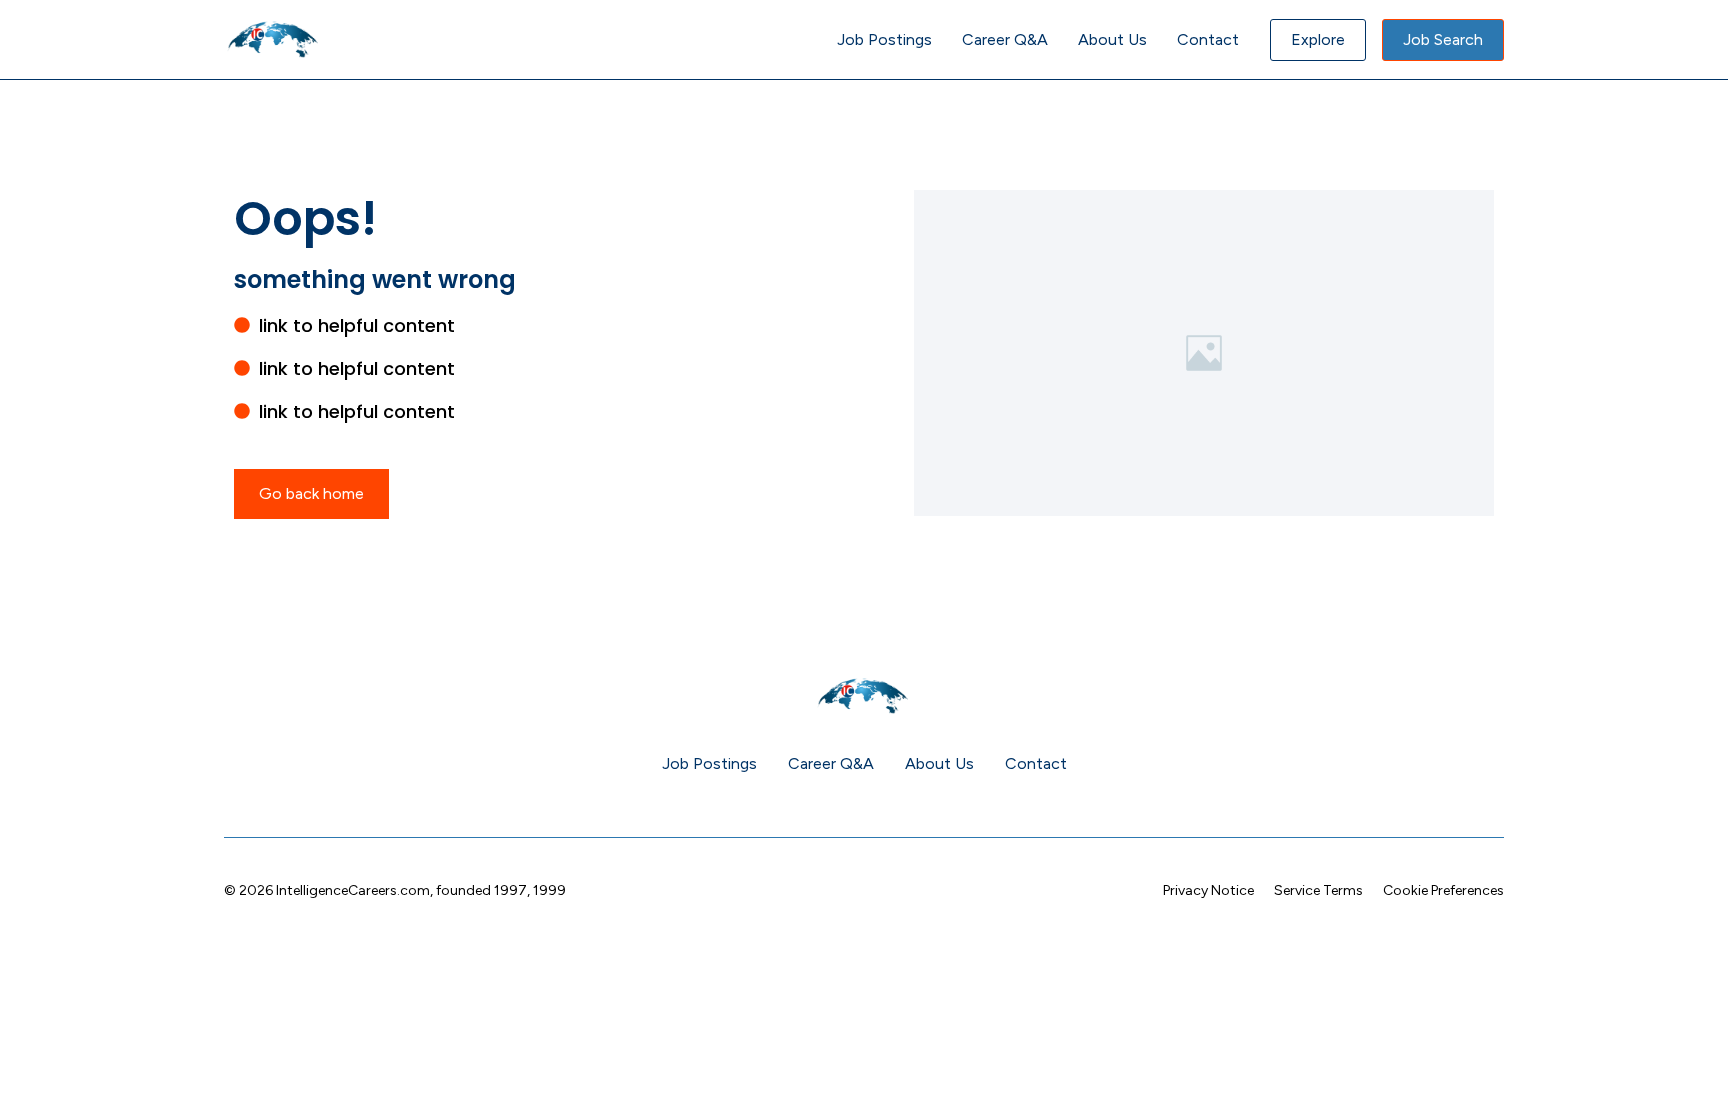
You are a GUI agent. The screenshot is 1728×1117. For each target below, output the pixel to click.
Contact (1208, 39)
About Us (1112, 39)
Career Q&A (1005, 39)
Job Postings (884, 39)
